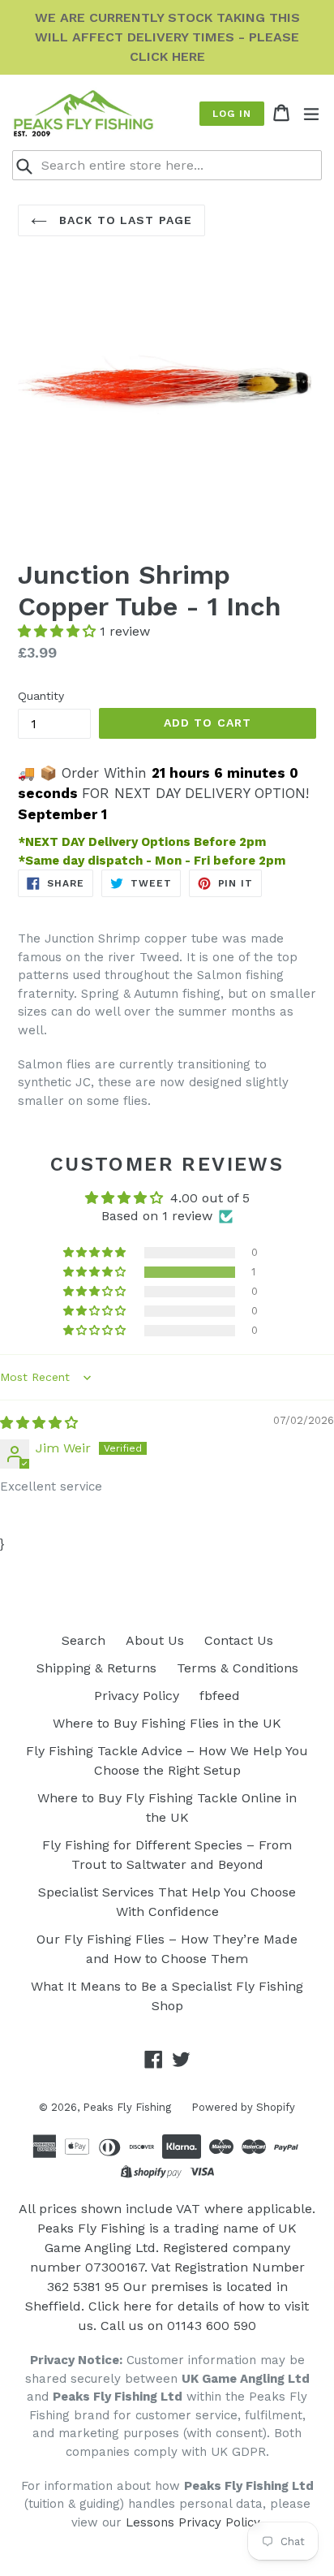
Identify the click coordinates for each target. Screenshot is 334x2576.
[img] (39, 1423)
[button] (59, 631)
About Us (155, 1640)
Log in (232, 114)
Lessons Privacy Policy (193, 2522)
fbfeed (220, 1696)
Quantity (41, 696)
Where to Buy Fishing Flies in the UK (167, 1723)
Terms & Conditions (238, 1668)
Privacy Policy (137, 1696)
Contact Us (239, 1640)
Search (83, 1640)
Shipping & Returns (96, 1668)
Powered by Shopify (243, 2107)
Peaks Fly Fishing (127, 2107)
